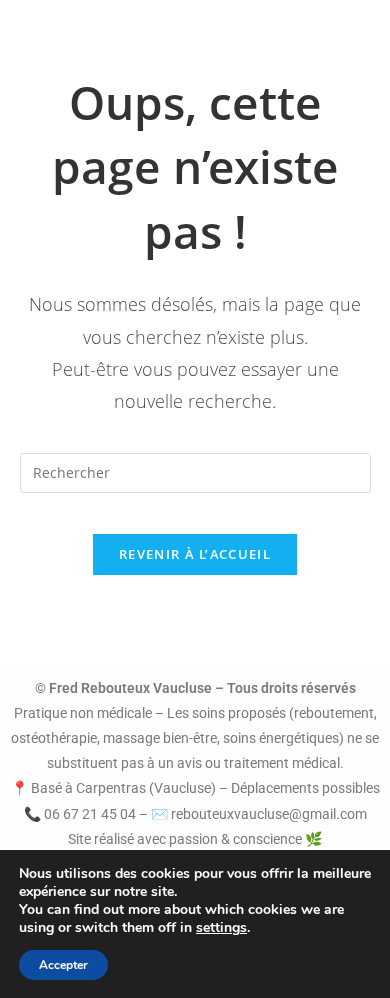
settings (221, 928)
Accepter (63, 965)
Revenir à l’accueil (195, 554)
